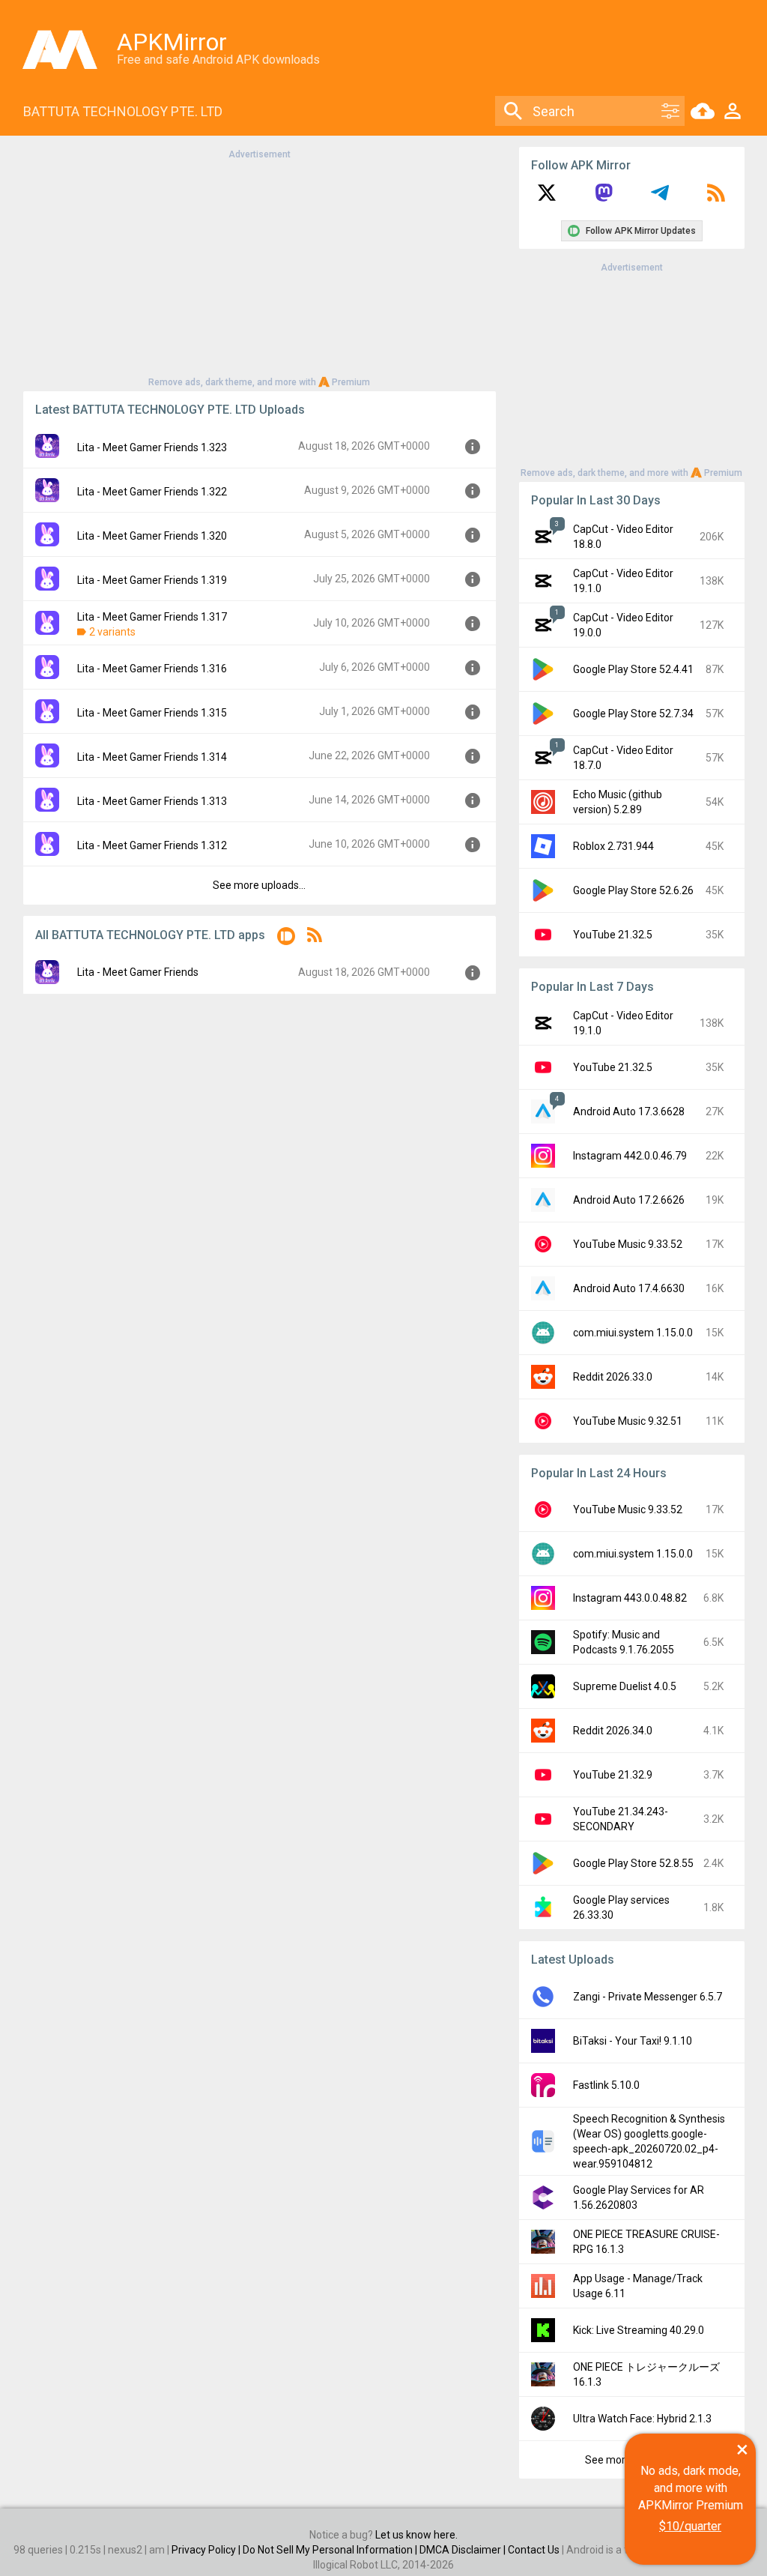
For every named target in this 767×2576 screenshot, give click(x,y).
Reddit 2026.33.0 (613, 1377)
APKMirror (172, 42)
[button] (286, 939)
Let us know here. (416, 2535)
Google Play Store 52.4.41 (633, 669)
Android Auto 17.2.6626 (629, 1200)
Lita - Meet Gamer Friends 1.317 (152, 617)
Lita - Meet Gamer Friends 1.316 (152, 669)
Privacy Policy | (207, 2550)
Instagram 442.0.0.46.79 (630, 1156)
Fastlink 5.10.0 (606, 2085)
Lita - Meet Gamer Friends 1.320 (152, 536)
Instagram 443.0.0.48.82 (630, 1598)
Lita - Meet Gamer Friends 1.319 (152, 580)
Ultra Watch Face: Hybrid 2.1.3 (642, 2419)
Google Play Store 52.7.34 (633, 714)
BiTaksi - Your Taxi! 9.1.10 (633, 2041)
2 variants (112, 632)
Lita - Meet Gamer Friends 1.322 (152, 492)
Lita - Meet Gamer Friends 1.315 (152, 713)
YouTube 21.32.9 (613, 1775)
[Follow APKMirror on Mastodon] (604, 198)
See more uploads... (259, 885)
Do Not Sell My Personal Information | (331, 2550)
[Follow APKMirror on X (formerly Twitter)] (547, 198)
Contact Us (534, 2550)
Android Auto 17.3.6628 (629, 1111)
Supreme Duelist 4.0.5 (625, 1686)
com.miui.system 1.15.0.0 (633, 1333)
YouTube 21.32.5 (613, 935)
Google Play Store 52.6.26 (633, 890)
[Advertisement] (259, 267)
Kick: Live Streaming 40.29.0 (639, 2330)
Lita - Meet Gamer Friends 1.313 (152, 801)
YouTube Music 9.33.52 (628, 1244)
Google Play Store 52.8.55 (633, 1863)
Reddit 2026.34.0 (613, 1731)
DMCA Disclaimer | (464, 2550)
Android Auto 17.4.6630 (629, 1288)
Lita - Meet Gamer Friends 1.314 (152, 757)
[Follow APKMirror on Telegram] (660, 198)
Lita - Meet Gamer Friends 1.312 (152, 845)
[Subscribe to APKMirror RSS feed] (716, 198)
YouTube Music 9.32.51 (628, 1421)
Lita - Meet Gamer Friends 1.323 (152, 447)
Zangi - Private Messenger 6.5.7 (648, 1997)
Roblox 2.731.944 (613, 846)
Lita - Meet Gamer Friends (138, 972)
